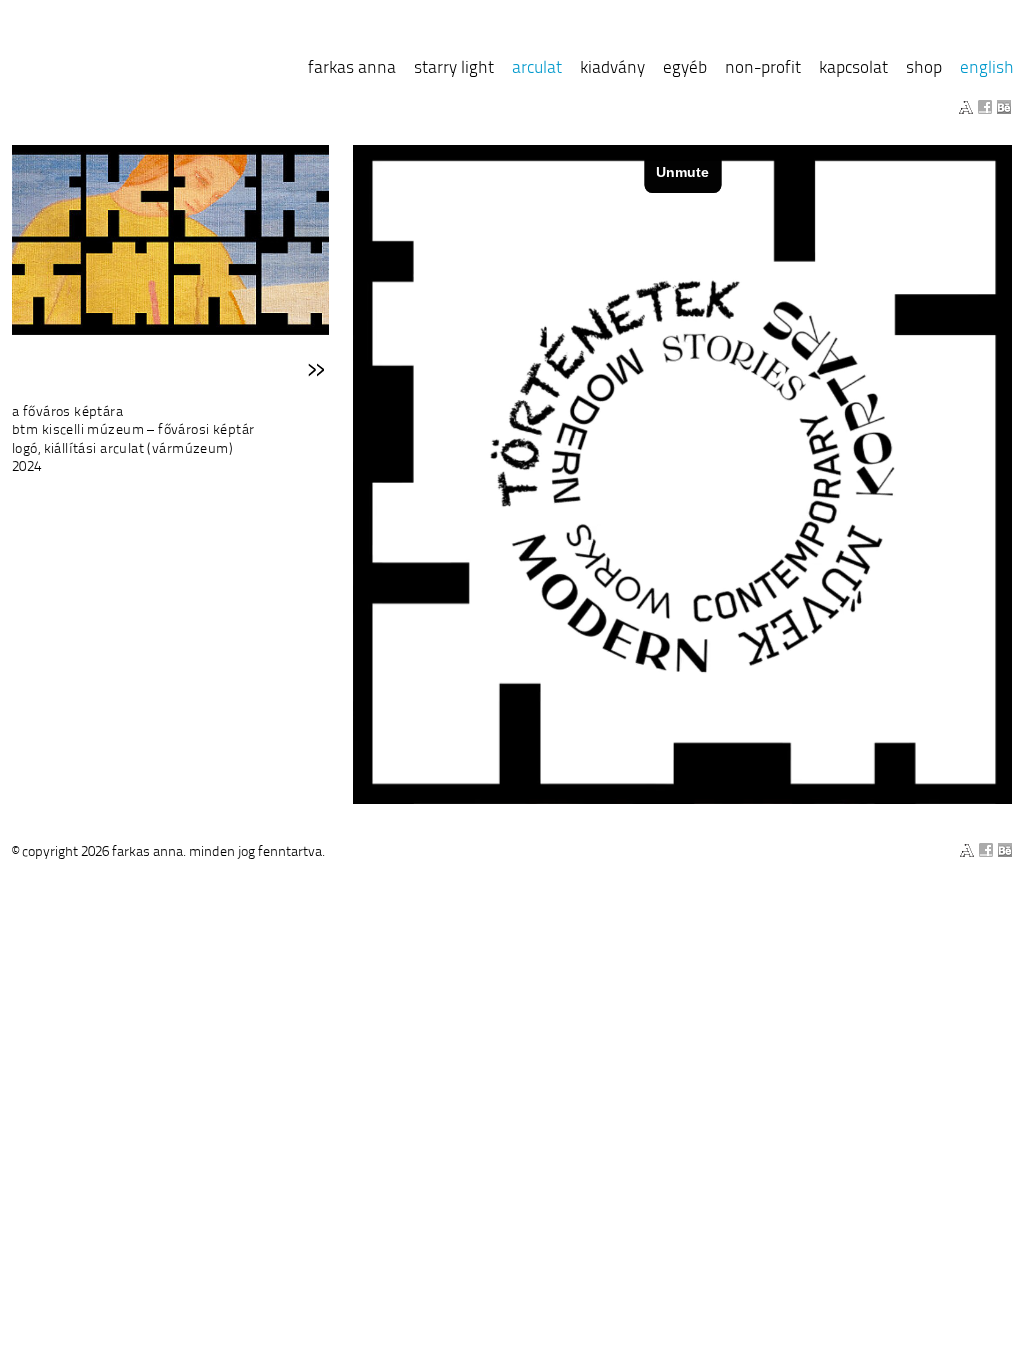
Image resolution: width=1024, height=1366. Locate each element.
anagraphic (117, 70)
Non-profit (763, 67)
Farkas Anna (352, 67)
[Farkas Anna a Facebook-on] (985, 107)
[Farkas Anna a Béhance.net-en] (1004, 107)
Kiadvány (612, 67)
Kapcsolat (853, 67)
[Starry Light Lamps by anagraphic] (966, 107)
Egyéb (685, 67)
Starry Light (454, 67)
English (987, 67)
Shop (924, 67)
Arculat (537, 67)
